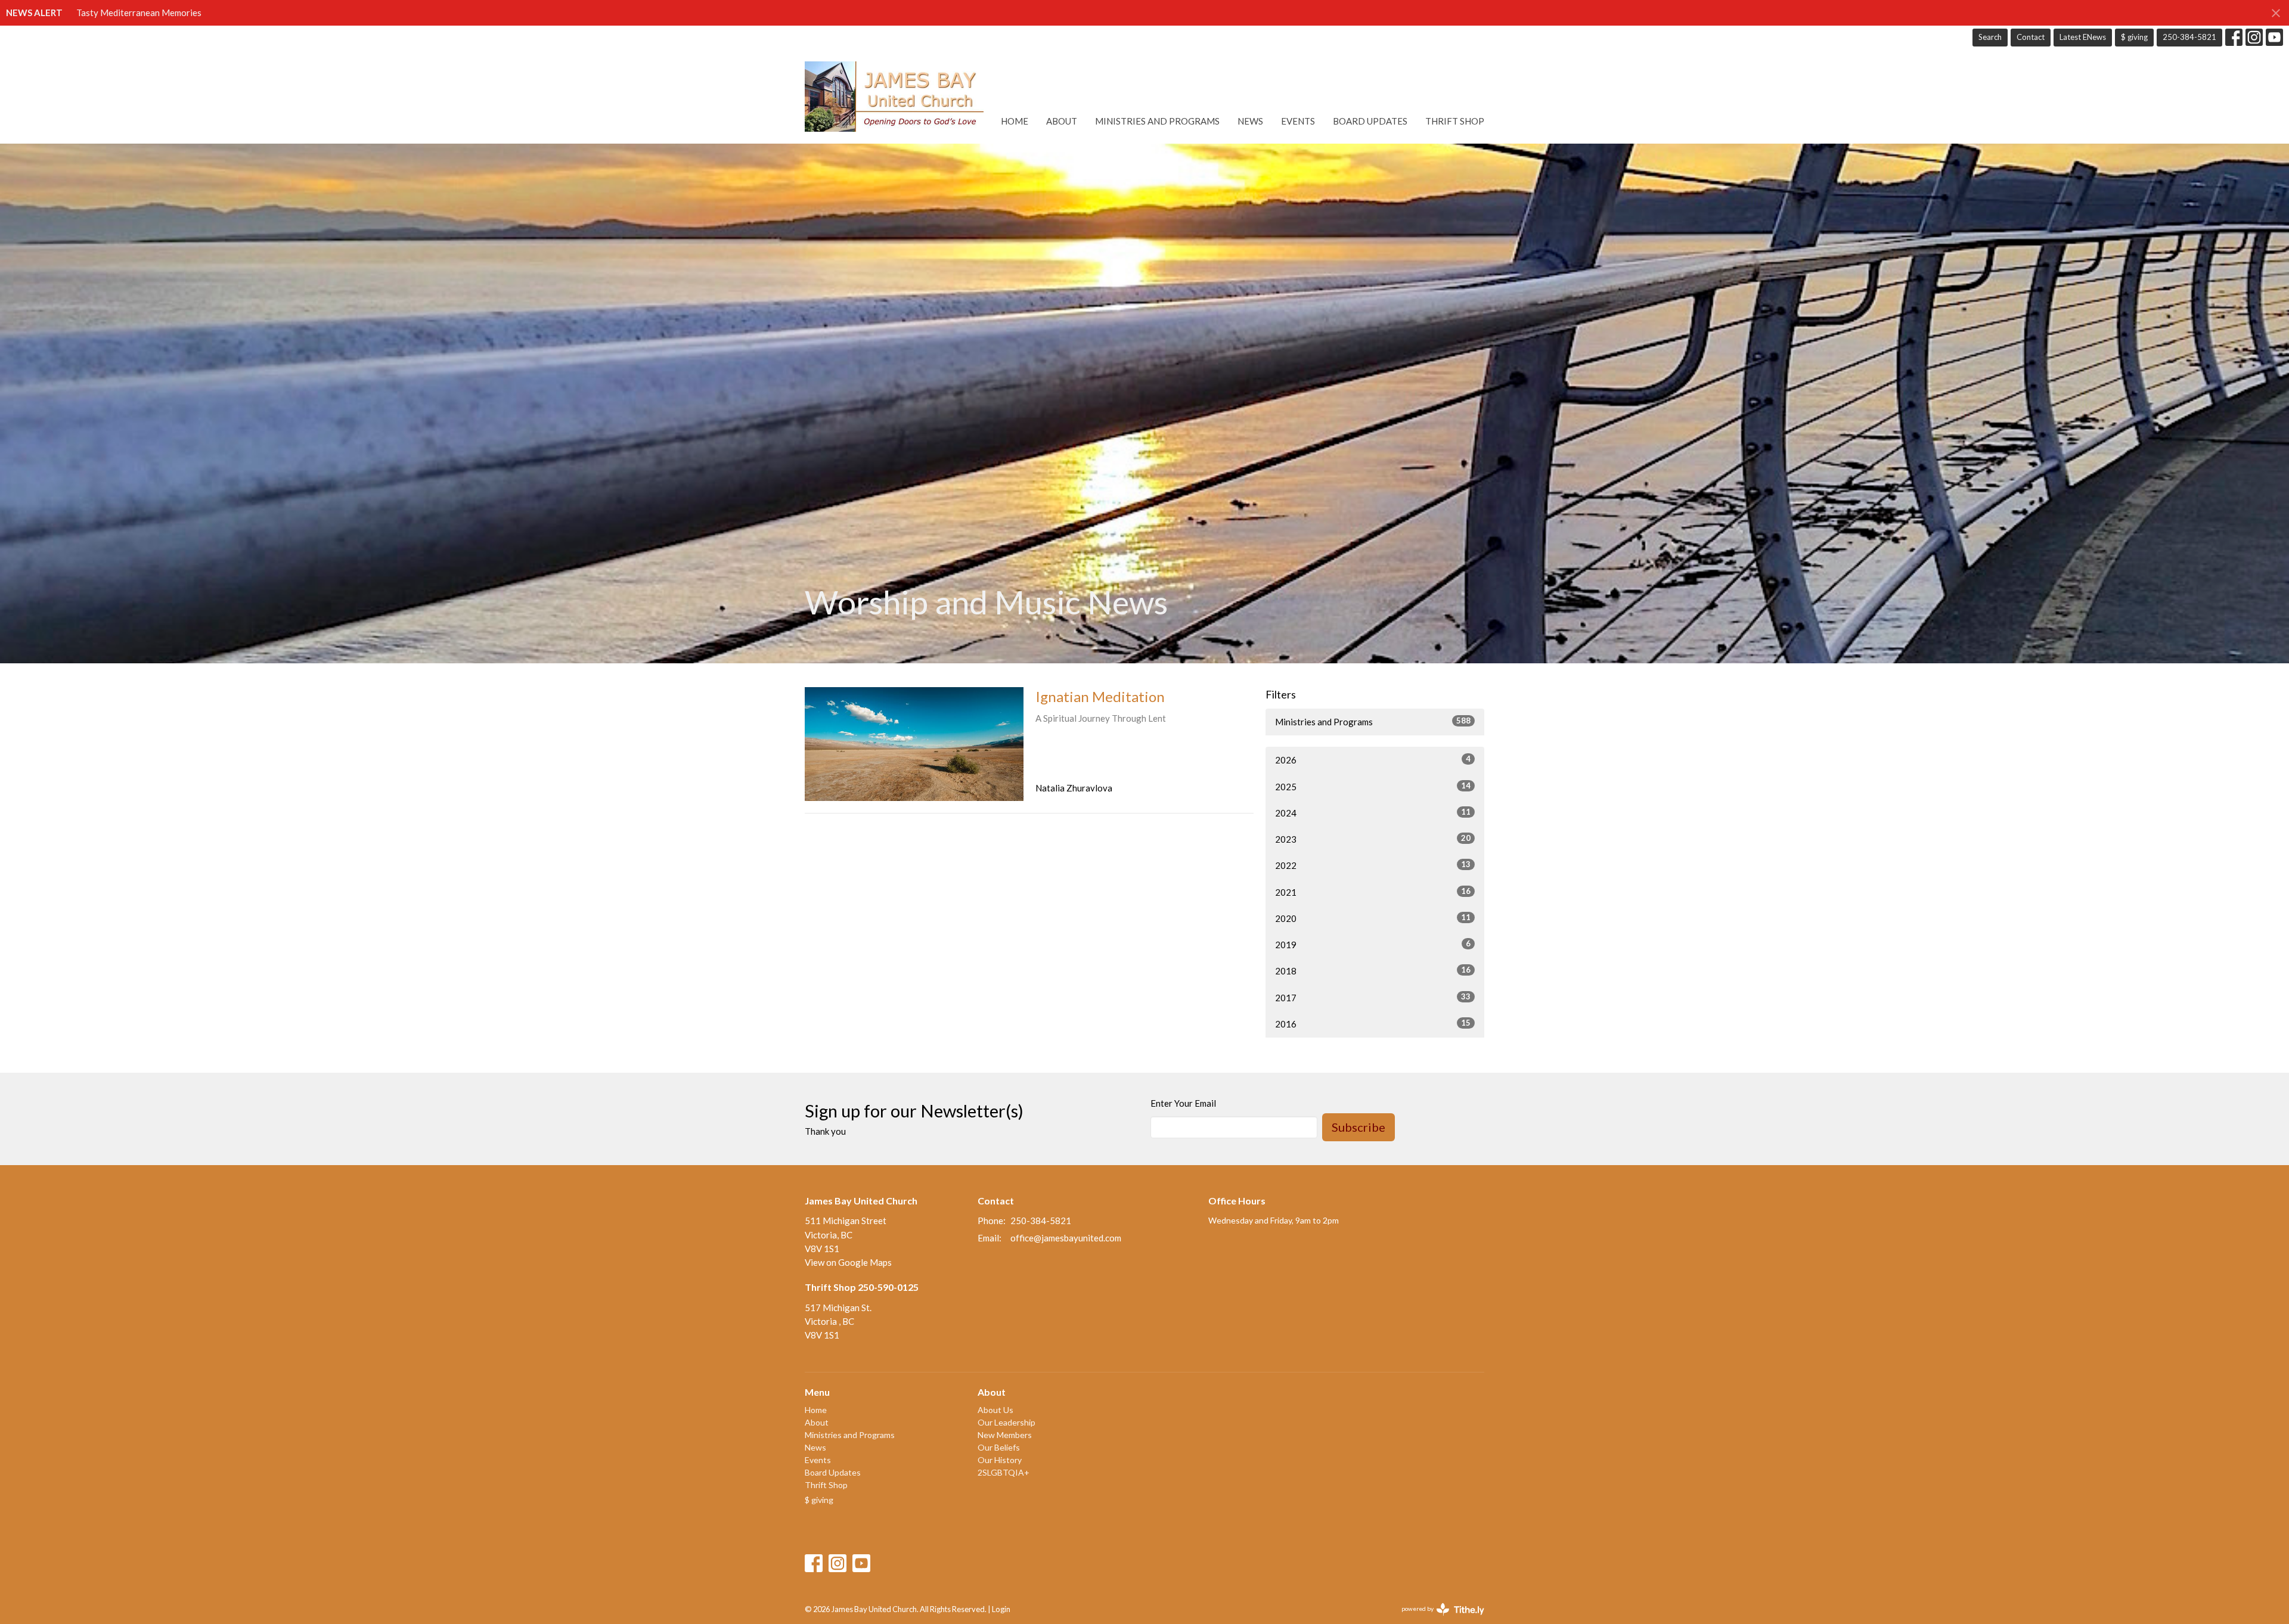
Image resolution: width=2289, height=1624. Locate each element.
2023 (1373, 839)
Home (1015, 121)
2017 (1373, 997)
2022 (1373, 865)
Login (1001, 1609)
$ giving (2134, 37)
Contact (2031, 37)
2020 (1373, 918)
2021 (1373, 892)
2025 (1373, 786)
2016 (1373, 1024)
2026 (1373, 760)
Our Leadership (1007, 1422)
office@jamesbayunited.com (1066, 1238)
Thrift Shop (1455, 121)
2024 (1373, 813)
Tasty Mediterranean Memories (139, 13)
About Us (995, 1410)
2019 (1373, 944)
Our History (1000, 1460)
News (1250, 121)
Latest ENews (2083, 37)
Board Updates (1370, 121)
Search (1990, 37)
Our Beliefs (999, 1447)
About (1062, 121)
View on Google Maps (848, 1262)
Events (1298, 121)
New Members (1005, 1435)
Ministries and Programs (1157, 121)
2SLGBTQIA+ (1004, 1472)
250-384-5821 (2189, 37)
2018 (1373, 971)
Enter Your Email (1183, 1103)
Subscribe (1358, 1127)
